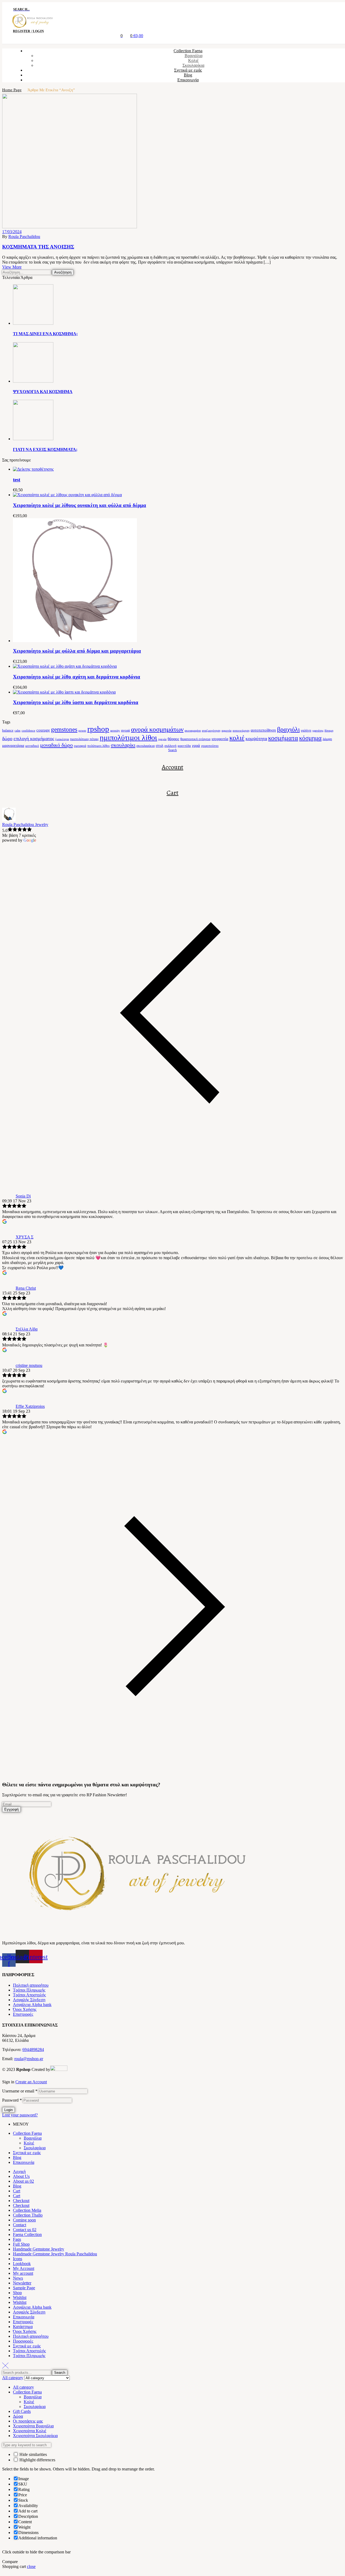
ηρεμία (162, 739)
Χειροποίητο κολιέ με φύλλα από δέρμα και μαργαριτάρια (77, 651)
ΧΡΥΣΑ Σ (25, 1237)
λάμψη (327, 739)
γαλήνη (306, 730)
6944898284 (33, 2050)
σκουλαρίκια (146, 746)
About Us (21, 2176)
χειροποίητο (210, 746)
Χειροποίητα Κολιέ (30, 2431)
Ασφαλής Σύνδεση (29, 2000)
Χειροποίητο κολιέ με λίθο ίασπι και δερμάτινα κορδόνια (76, 702)
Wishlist (20, 2297)
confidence (28, 731)
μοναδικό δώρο (56, 745)
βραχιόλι (288, 729)
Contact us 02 (25, 2230)
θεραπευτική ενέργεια (195, 739)
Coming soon (24, 2220)
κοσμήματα (283, 738)
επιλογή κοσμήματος (34, 738)
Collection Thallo (28, 2215)
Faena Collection (27, 2234)
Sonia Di (23, 1196)
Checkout (21, 2201)
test (17, 480)
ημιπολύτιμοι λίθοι (128, 738)
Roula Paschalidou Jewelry (25, 825)
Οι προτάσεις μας (28, 2421)
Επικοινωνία (24, 2162)
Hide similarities (33, 2454)
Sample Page (24, 2288)
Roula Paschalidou (24, 237)
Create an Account (31, 2082)
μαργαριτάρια (13, 745)
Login (8, 2110)
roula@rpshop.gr (29, 2059)
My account (23, 2273)
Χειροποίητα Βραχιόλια (33, 2426)
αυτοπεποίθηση (263, 730)
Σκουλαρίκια (35, 2148)
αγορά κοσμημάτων (157, 729)
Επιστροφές (23, 2014)
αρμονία (227, 731)
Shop (17, 2293)
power (82, 731)
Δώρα (18, 2416)
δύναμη (329, 731)
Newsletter (22, 2283)
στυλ (160, 745)
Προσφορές (23, 2341)
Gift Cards (22, 2411)
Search (60, 2373)
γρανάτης (318, 731)
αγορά (125, 730)
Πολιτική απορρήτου (31, 1985)
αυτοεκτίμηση (241, 731)
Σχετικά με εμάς (27, 2153)
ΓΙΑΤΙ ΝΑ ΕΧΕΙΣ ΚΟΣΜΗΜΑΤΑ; (45, 449)
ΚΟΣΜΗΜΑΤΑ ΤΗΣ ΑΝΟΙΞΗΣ (38, 247)
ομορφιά (80, 746)
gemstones (64, 729)
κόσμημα (310, 738)
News (18, 2278)
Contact (20, 2225)
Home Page (12, 90)
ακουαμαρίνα (193, 731)
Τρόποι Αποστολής (29, 1995)
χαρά (196, 745)
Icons (18, 2259)
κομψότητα (256, 738)
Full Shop (21, 2244)
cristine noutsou (29, 1365)
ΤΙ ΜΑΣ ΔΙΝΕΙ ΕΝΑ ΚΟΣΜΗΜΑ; (45, 334)
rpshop (98, 729)
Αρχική (19, 2171)
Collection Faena (27, 2133)
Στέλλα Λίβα (27, 1329)
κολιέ (237, 738)
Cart (172, 793)
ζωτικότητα (62, 739)
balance (8, 730)
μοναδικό (32, 746)
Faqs (17, 2239)
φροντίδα (184, 746)
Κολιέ (29, 2143)
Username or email (20, 2091)
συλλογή (170, 746)
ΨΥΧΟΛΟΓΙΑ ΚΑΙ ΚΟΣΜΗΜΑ (43, 392)
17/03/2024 (12, 232)
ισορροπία (220, 739)
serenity (115, 731)
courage (43, 730)
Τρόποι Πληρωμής (29, 1990)
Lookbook (22, 2264)
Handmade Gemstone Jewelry (39, 2249)
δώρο (7, 738)
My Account (24, 2268)
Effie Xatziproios (30, 1406)
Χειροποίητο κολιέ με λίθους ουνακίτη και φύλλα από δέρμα (80, 505)
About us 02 (23, 2181)
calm (18, 731)
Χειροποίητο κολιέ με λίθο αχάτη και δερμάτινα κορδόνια (77, 677)
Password (12, 2100)
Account (172, 767)
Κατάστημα (23, 2327)
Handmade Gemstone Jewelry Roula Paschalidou (55, 2254)
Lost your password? (20, 2115)
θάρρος (173, 739)
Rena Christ (26, 1288)
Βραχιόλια (33, 2138)
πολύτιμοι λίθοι (99, 746)
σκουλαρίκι (123, 745)
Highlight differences (37, 2460)
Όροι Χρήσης (25, 2009)
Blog (17, 2157)
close (31, 2566)
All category (23, 2387)
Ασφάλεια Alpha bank (32, 2005)
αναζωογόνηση (211, 731)
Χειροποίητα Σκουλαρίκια (35, 2436)
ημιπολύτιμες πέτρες (84, 739)
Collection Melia (27, 2210)
